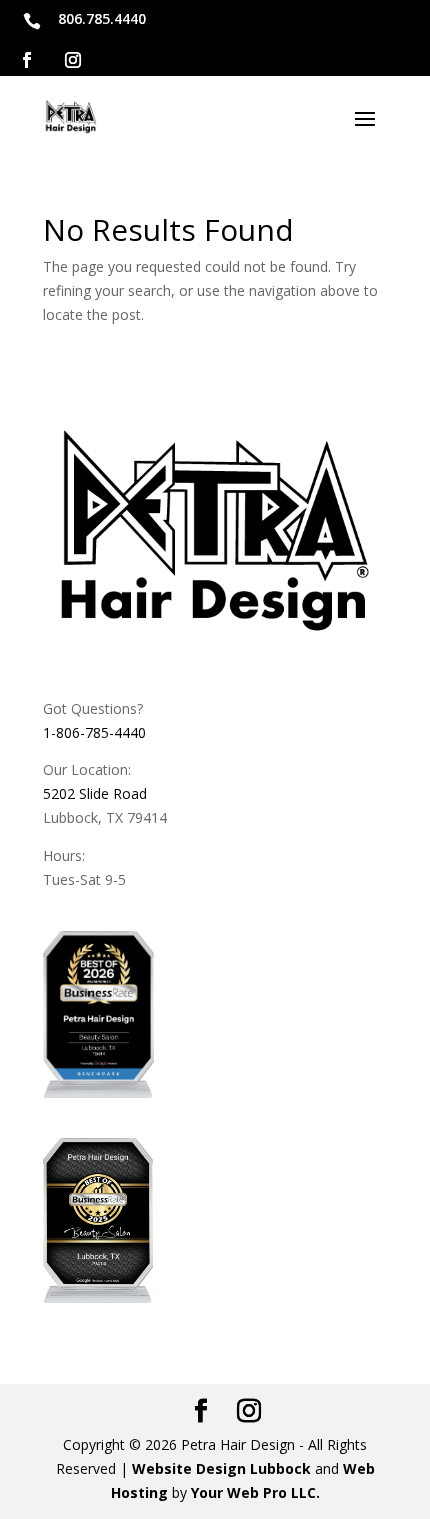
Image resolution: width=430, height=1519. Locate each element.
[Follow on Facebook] (27, 60)
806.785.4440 (102, 18)
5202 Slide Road (95, 793)
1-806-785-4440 (94, 732)
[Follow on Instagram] (73, 60)
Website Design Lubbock (221, 1468)
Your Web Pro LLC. (255, 1492)
